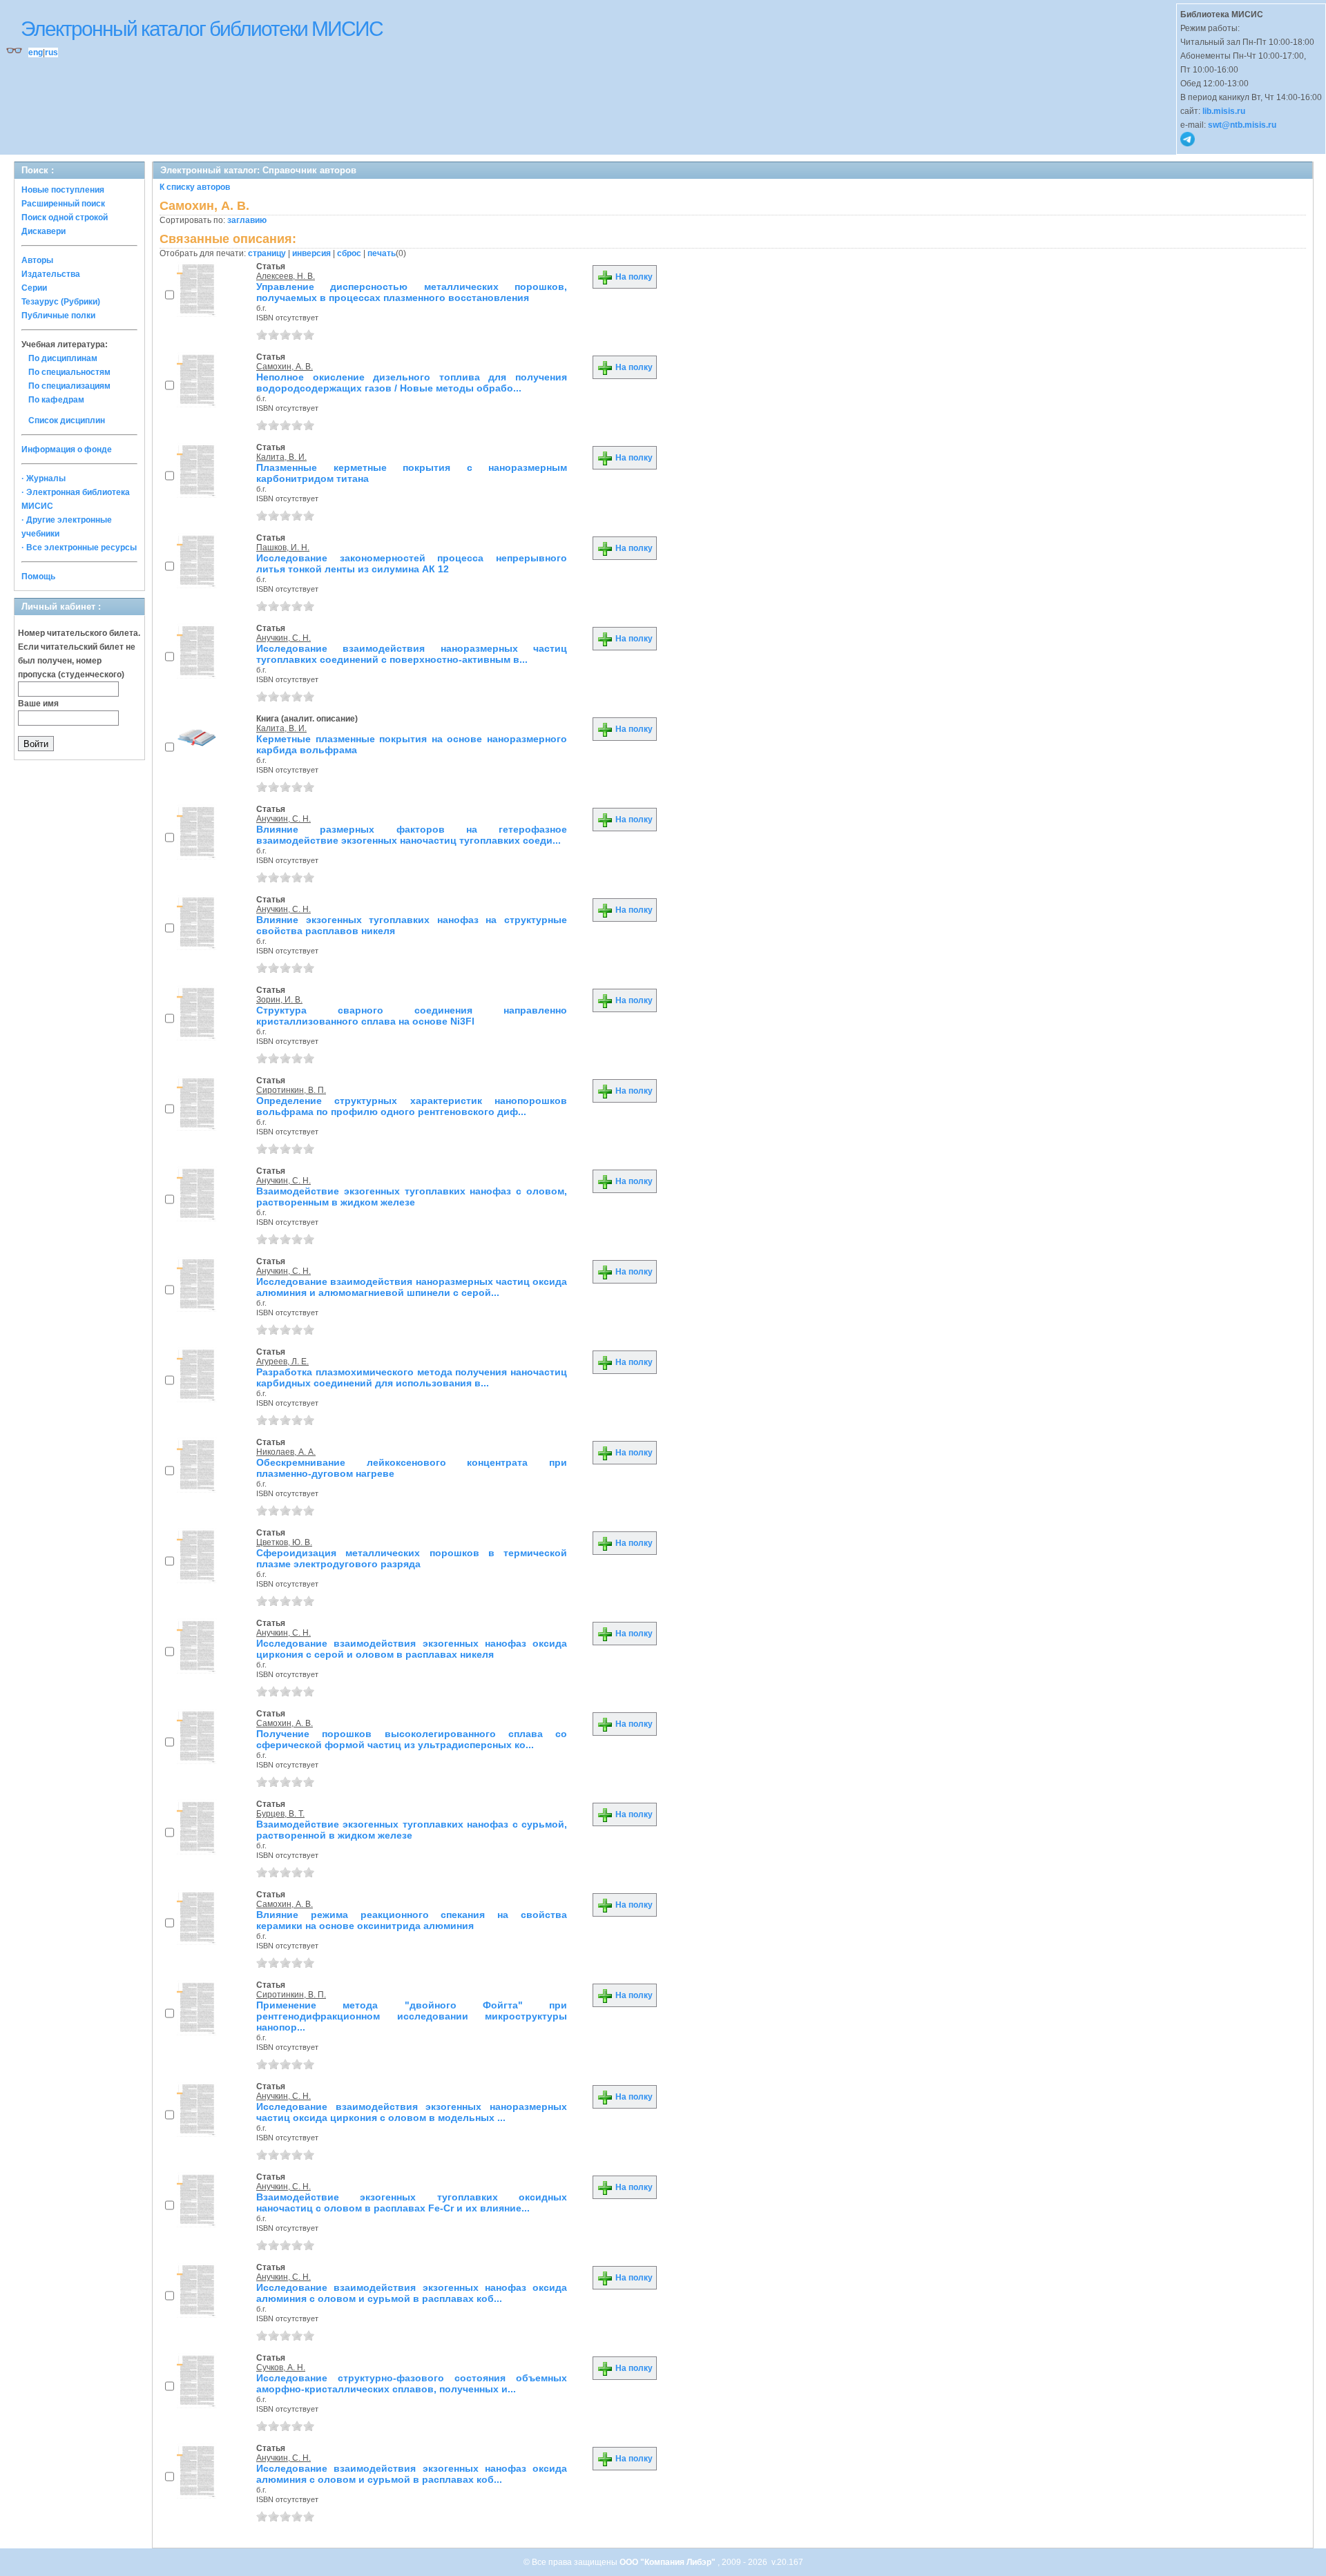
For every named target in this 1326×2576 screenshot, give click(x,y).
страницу (267, 253)
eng (36, 52)
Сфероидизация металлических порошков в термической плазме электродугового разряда (412, 1558)
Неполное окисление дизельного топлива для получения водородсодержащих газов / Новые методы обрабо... (412, 382)
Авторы (37, 260)
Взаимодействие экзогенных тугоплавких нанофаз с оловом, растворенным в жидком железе (412, 1197)
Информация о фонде (67, 449)
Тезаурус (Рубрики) (61, 302)
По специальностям (69, 372)
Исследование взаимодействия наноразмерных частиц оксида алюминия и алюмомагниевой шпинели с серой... (412, 1287)
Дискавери (44, 231)
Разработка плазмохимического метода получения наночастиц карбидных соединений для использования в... (412, 1377)
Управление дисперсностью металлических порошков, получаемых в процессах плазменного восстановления (412, 292)
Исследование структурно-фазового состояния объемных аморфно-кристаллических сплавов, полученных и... (412, 2383)
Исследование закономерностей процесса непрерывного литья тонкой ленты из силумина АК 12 (412, 563)
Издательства (51, 274)
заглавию (247, 220)
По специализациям (69, 386)
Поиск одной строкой (65, 217)
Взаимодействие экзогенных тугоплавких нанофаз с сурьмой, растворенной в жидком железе (412, 1830)
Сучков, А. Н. (281, 2367)
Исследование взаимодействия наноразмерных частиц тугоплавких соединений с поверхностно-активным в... (412, 654)
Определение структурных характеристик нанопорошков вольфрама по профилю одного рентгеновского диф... (412, 1106)
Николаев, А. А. (286, 1452)
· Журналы (44, 478)
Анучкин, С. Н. (284, 638)
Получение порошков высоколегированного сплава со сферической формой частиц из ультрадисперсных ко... (412, 1739)
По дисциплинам (63, 358)
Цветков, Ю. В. (284, 1542)
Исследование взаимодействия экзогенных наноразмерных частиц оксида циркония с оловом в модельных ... (412, 2112)
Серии (34, 288)
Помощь (38, 577)
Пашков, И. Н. (283, 548)
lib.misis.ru (1224, 111)
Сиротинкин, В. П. (291, 1090)
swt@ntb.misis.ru (1242, 125)
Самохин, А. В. (285, 367)
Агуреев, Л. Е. (282, 1362)
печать (382, 253)
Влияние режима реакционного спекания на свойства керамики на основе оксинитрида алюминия (412, 1920)
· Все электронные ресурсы (79, 548)
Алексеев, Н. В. (286, 276)
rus (51, 52)
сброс (349, 253)
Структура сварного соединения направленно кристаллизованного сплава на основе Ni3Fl (412, 1016)
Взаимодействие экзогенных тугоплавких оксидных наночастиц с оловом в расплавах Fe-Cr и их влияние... (412, 2202)
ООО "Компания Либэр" (669, 2562)
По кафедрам (56, 400)
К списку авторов (195, 187)
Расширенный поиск (63, 204)
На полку (633, 277)
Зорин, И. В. (279, 1000)
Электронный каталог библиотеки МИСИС (202, 29)
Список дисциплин (67, 420)
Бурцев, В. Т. (280, 1814)
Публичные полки (58, 316)
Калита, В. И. (281, 457)
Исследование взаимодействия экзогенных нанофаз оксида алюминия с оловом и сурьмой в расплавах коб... (412, 2293)
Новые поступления (63, 190)
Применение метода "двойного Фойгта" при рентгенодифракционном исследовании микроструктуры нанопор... (412, 2016)
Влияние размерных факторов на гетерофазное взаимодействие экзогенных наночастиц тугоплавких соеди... (412, 835)
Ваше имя (38, 704)
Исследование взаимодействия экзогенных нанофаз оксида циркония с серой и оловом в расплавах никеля (412, 1649)
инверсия (311, 253)
